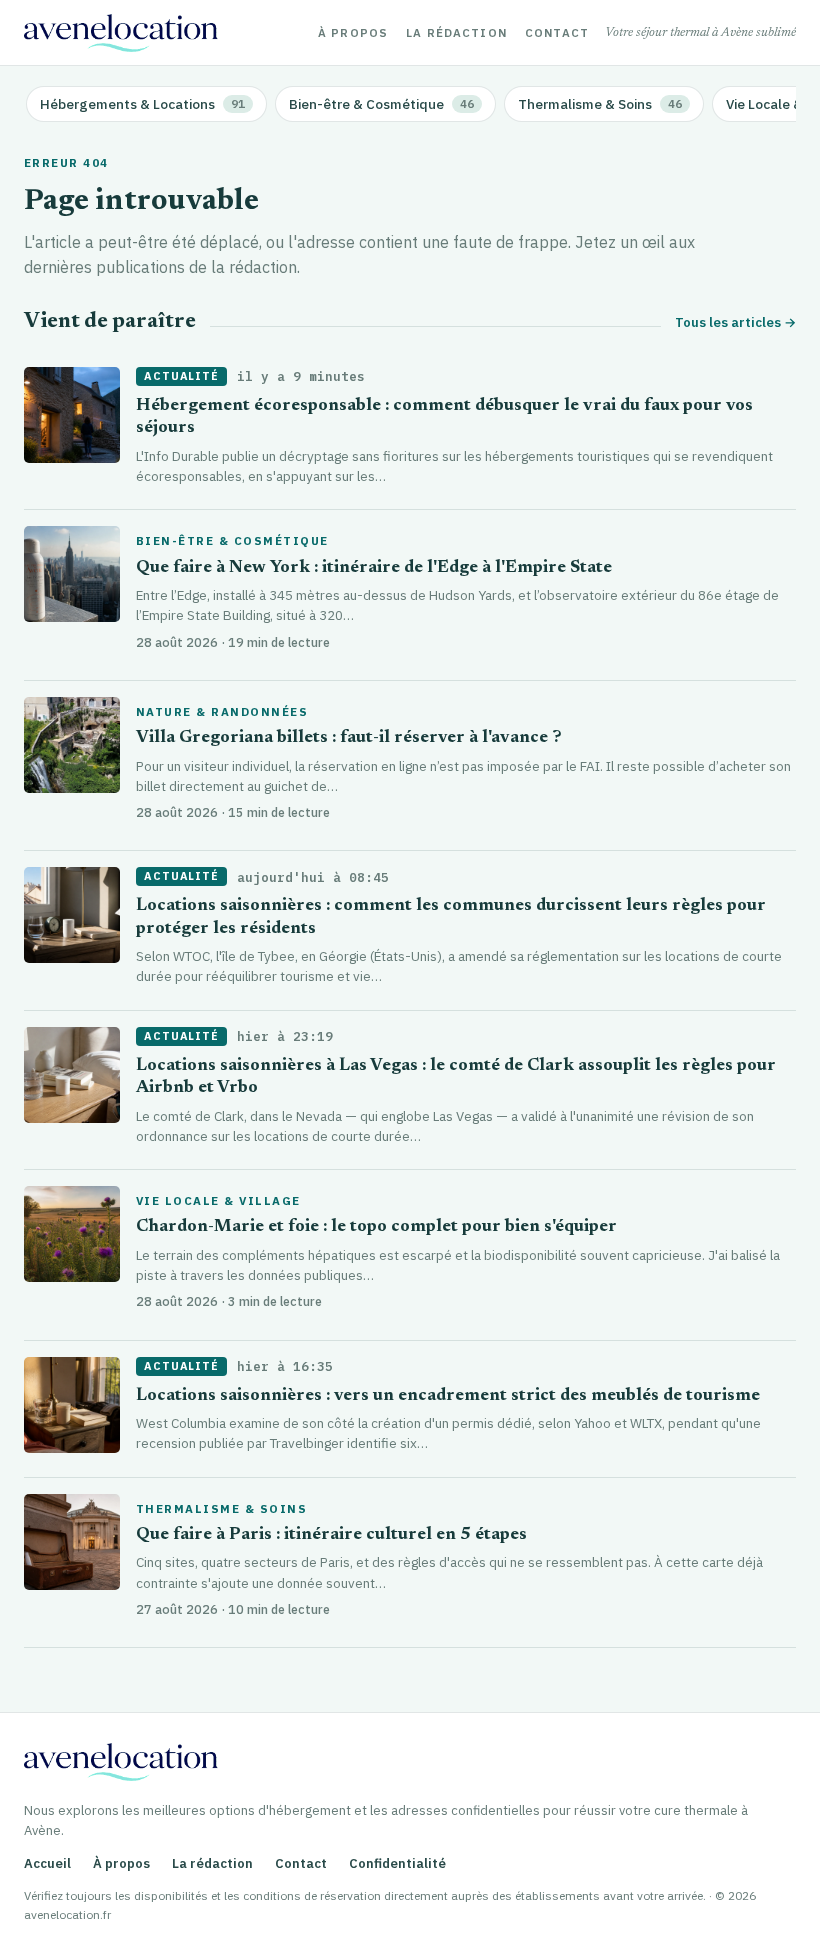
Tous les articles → (735, 322)
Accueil (47, 1863)
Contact (557, 33)
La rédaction (456, 33)
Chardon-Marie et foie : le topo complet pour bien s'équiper (376, 1227)
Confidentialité (397, 1863)
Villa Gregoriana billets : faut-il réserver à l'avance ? (349, 738)
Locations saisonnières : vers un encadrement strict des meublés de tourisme (448, 1396)
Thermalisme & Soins (221, 1509)
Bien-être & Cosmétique (232, 541)
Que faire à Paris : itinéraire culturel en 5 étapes (331, 1535)
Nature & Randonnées (222, 712)
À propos (353, 33)
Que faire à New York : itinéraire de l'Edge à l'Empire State (374, 568)
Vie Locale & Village (218, 1201)
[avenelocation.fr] (121, 33)
